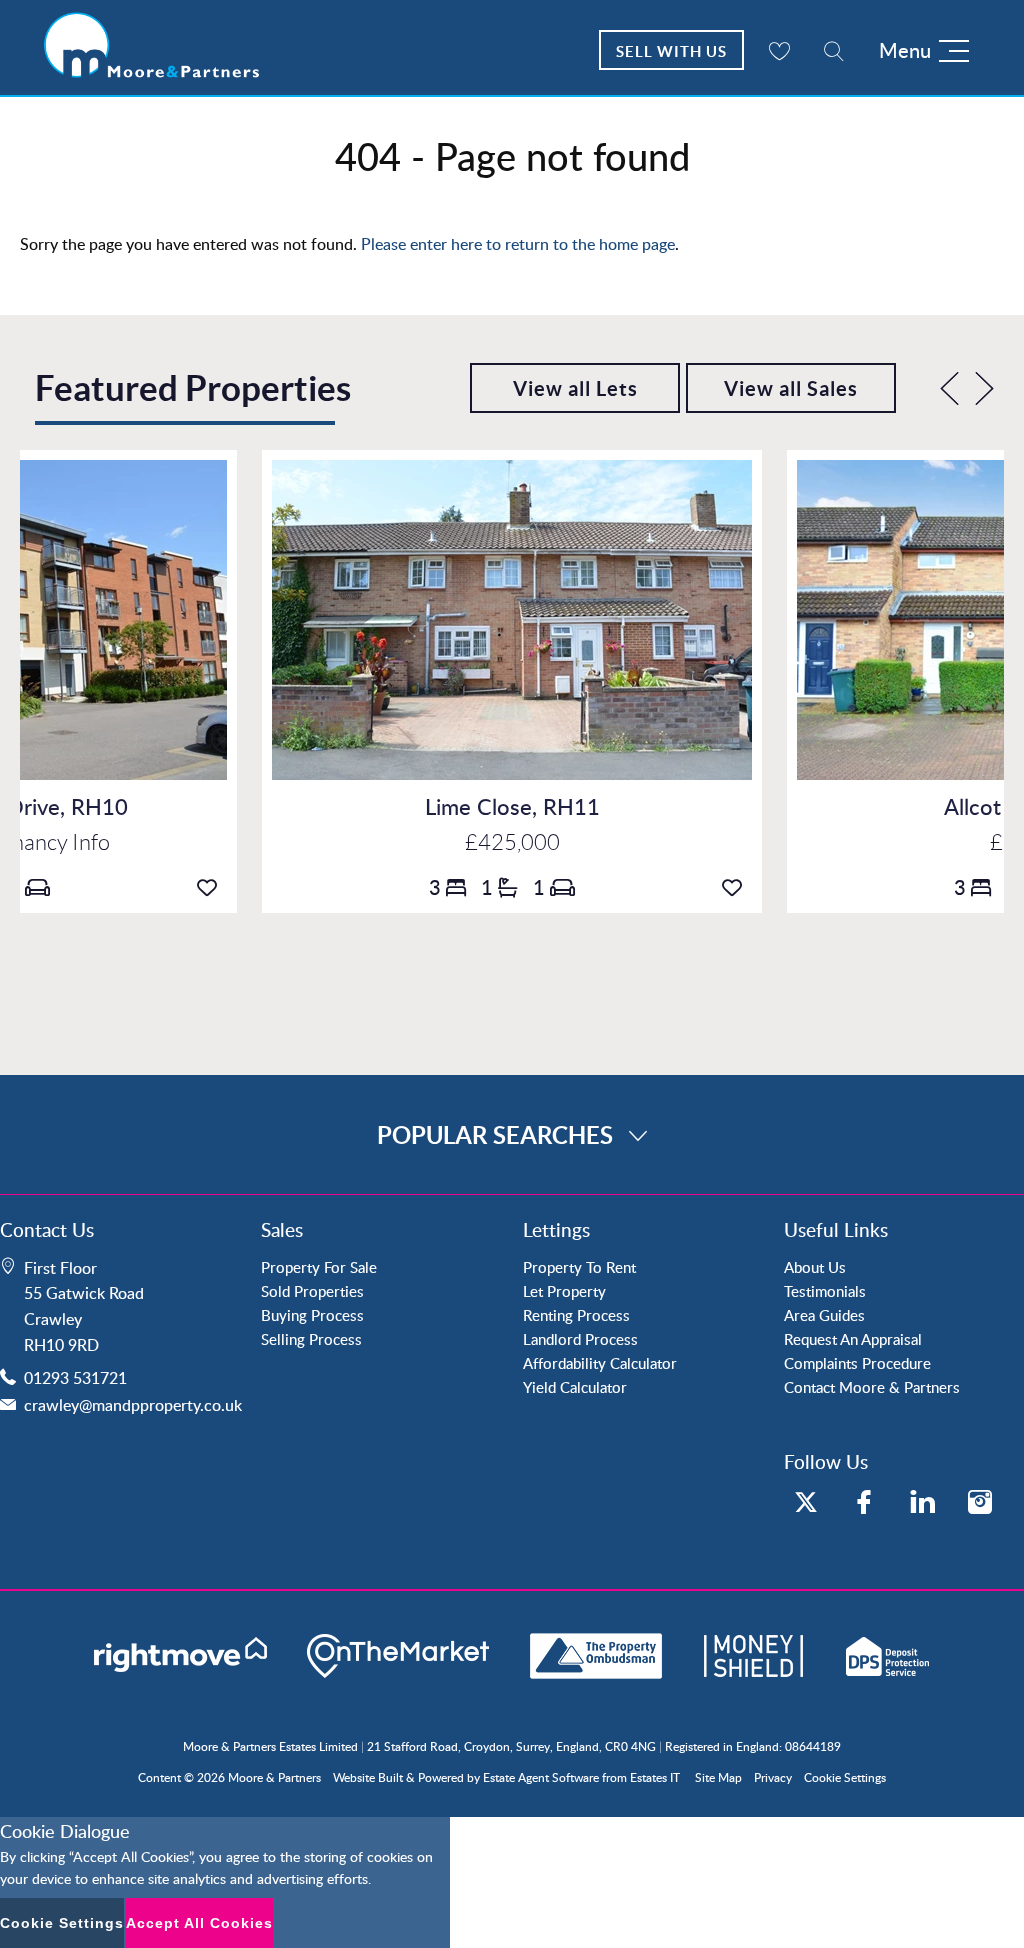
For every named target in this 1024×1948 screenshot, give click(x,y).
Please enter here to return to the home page (518, 244)
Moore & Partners (274, 1777)
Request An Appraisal (853, 1339)
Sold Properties (312, 1291)
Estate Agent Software (541, 1777)
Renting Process (576, 1315)
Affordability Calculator (600, 1363)
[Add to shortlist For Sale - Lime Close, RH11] (737, 887)
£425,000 (512, 842)
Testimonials (825, 1291)
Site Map (718, 1777)
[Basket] (779, 50)
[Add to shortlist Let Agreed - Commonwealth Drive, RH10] (212, 887)
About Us (815, 1267)
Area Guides (824, 1315)
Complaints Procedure (857, 1363)
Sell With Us (671, 51)
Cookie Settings (845, 1777)
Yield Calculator (575, 1387)
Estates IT (655, 1777)
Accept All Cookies (199, 1923)
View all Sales (791, 388)
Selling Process (311, 1339)
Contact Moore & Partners (872, 1387)
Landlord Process (580, 1339)
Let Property (564, 1291)
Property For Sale (319, 1267)
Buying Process (312, 1315)
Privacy (773, 1777)
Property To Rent (579, 1267)
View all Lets (575, 388)
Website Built (368, 1777)
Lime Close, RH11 (512, 806)
